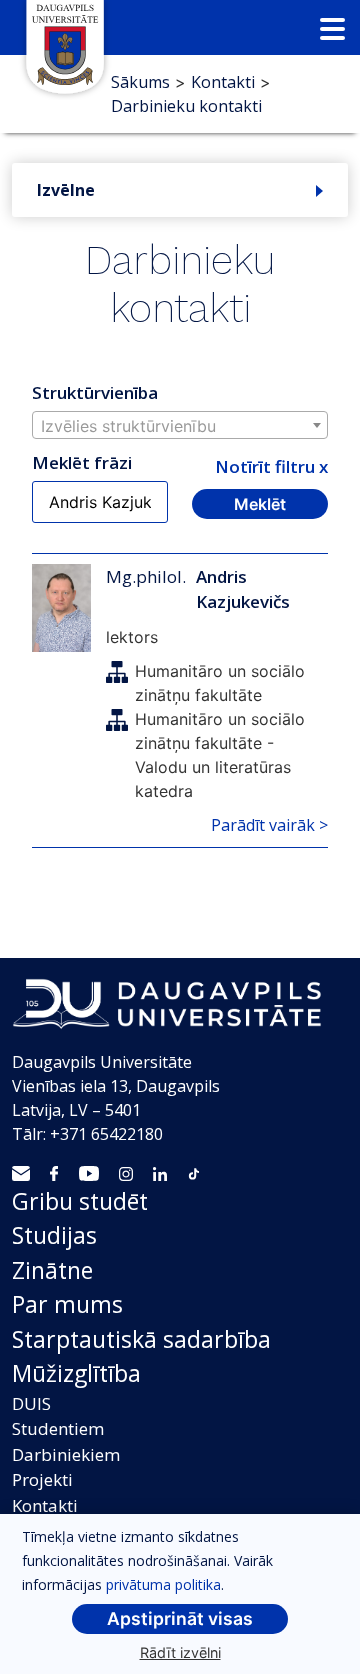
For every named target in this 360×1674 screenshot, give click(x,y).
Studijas (54, 1235)
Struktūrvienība (95, 392)
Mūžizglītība (76, 1373)
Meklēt (260, 504)
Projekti (42, 1479)
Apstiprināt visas (180, 1618)
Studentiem (58, 1428)
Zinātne (52, 1270)
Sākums (140, 82)
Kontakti (223, 82)
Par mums (67, 1304)
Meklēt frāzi (82, 462)
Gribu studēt (80, 1201)
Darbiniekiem (66, 1454)
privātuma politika (163, 1584)
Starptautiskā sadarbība (141, 1339)
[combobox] (180, 425)
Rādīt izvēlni (180, 1652)
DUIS (31, 1403)
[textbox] (180, 426)
